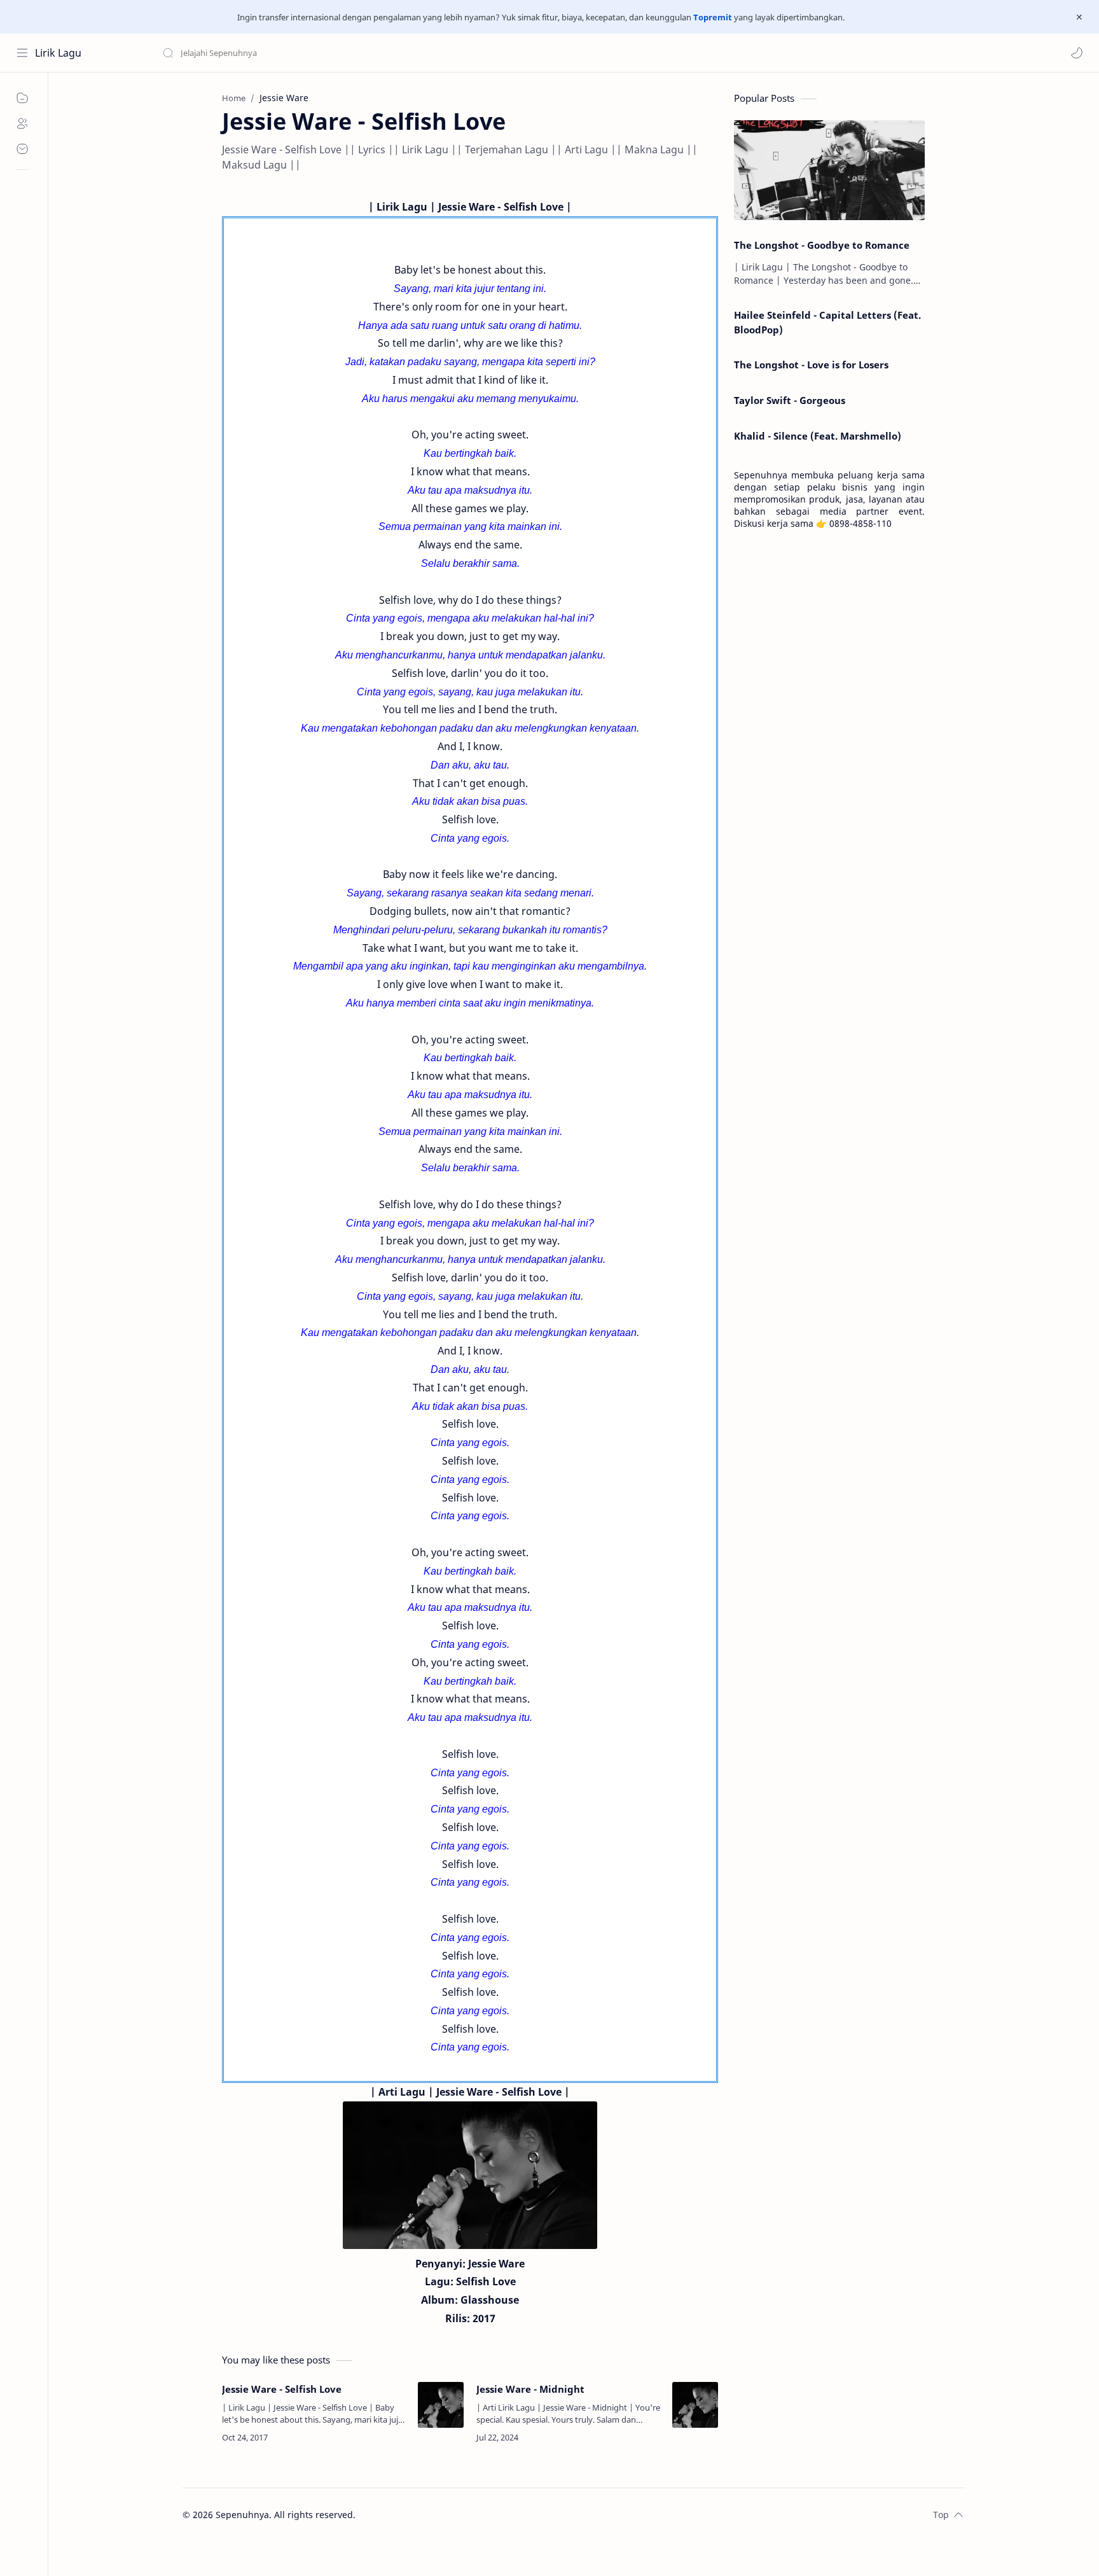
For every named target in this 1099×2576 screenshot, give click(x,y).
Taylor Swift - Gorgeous (790, 400)
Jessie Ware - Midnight (530, 2389)
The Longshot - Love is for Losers (811, 365)
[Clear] (362, 53)
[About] (22, 123)
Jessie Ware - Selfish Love (282, 2389)
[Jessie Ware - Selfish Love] (441, 2405)
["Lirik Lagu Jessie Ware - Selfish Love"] (470, 2175)
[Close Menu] (1079, 17)
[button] (1077, 53)
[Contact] (22, 149)
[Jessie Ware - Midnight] (695, 2405)
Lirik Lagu (58, 53)
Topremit (713, 17)
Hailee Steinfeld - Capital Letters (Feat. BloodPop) (827, 322)
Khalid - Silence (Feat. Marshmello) (818, 436)
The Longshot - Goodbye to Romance (822, 245)
